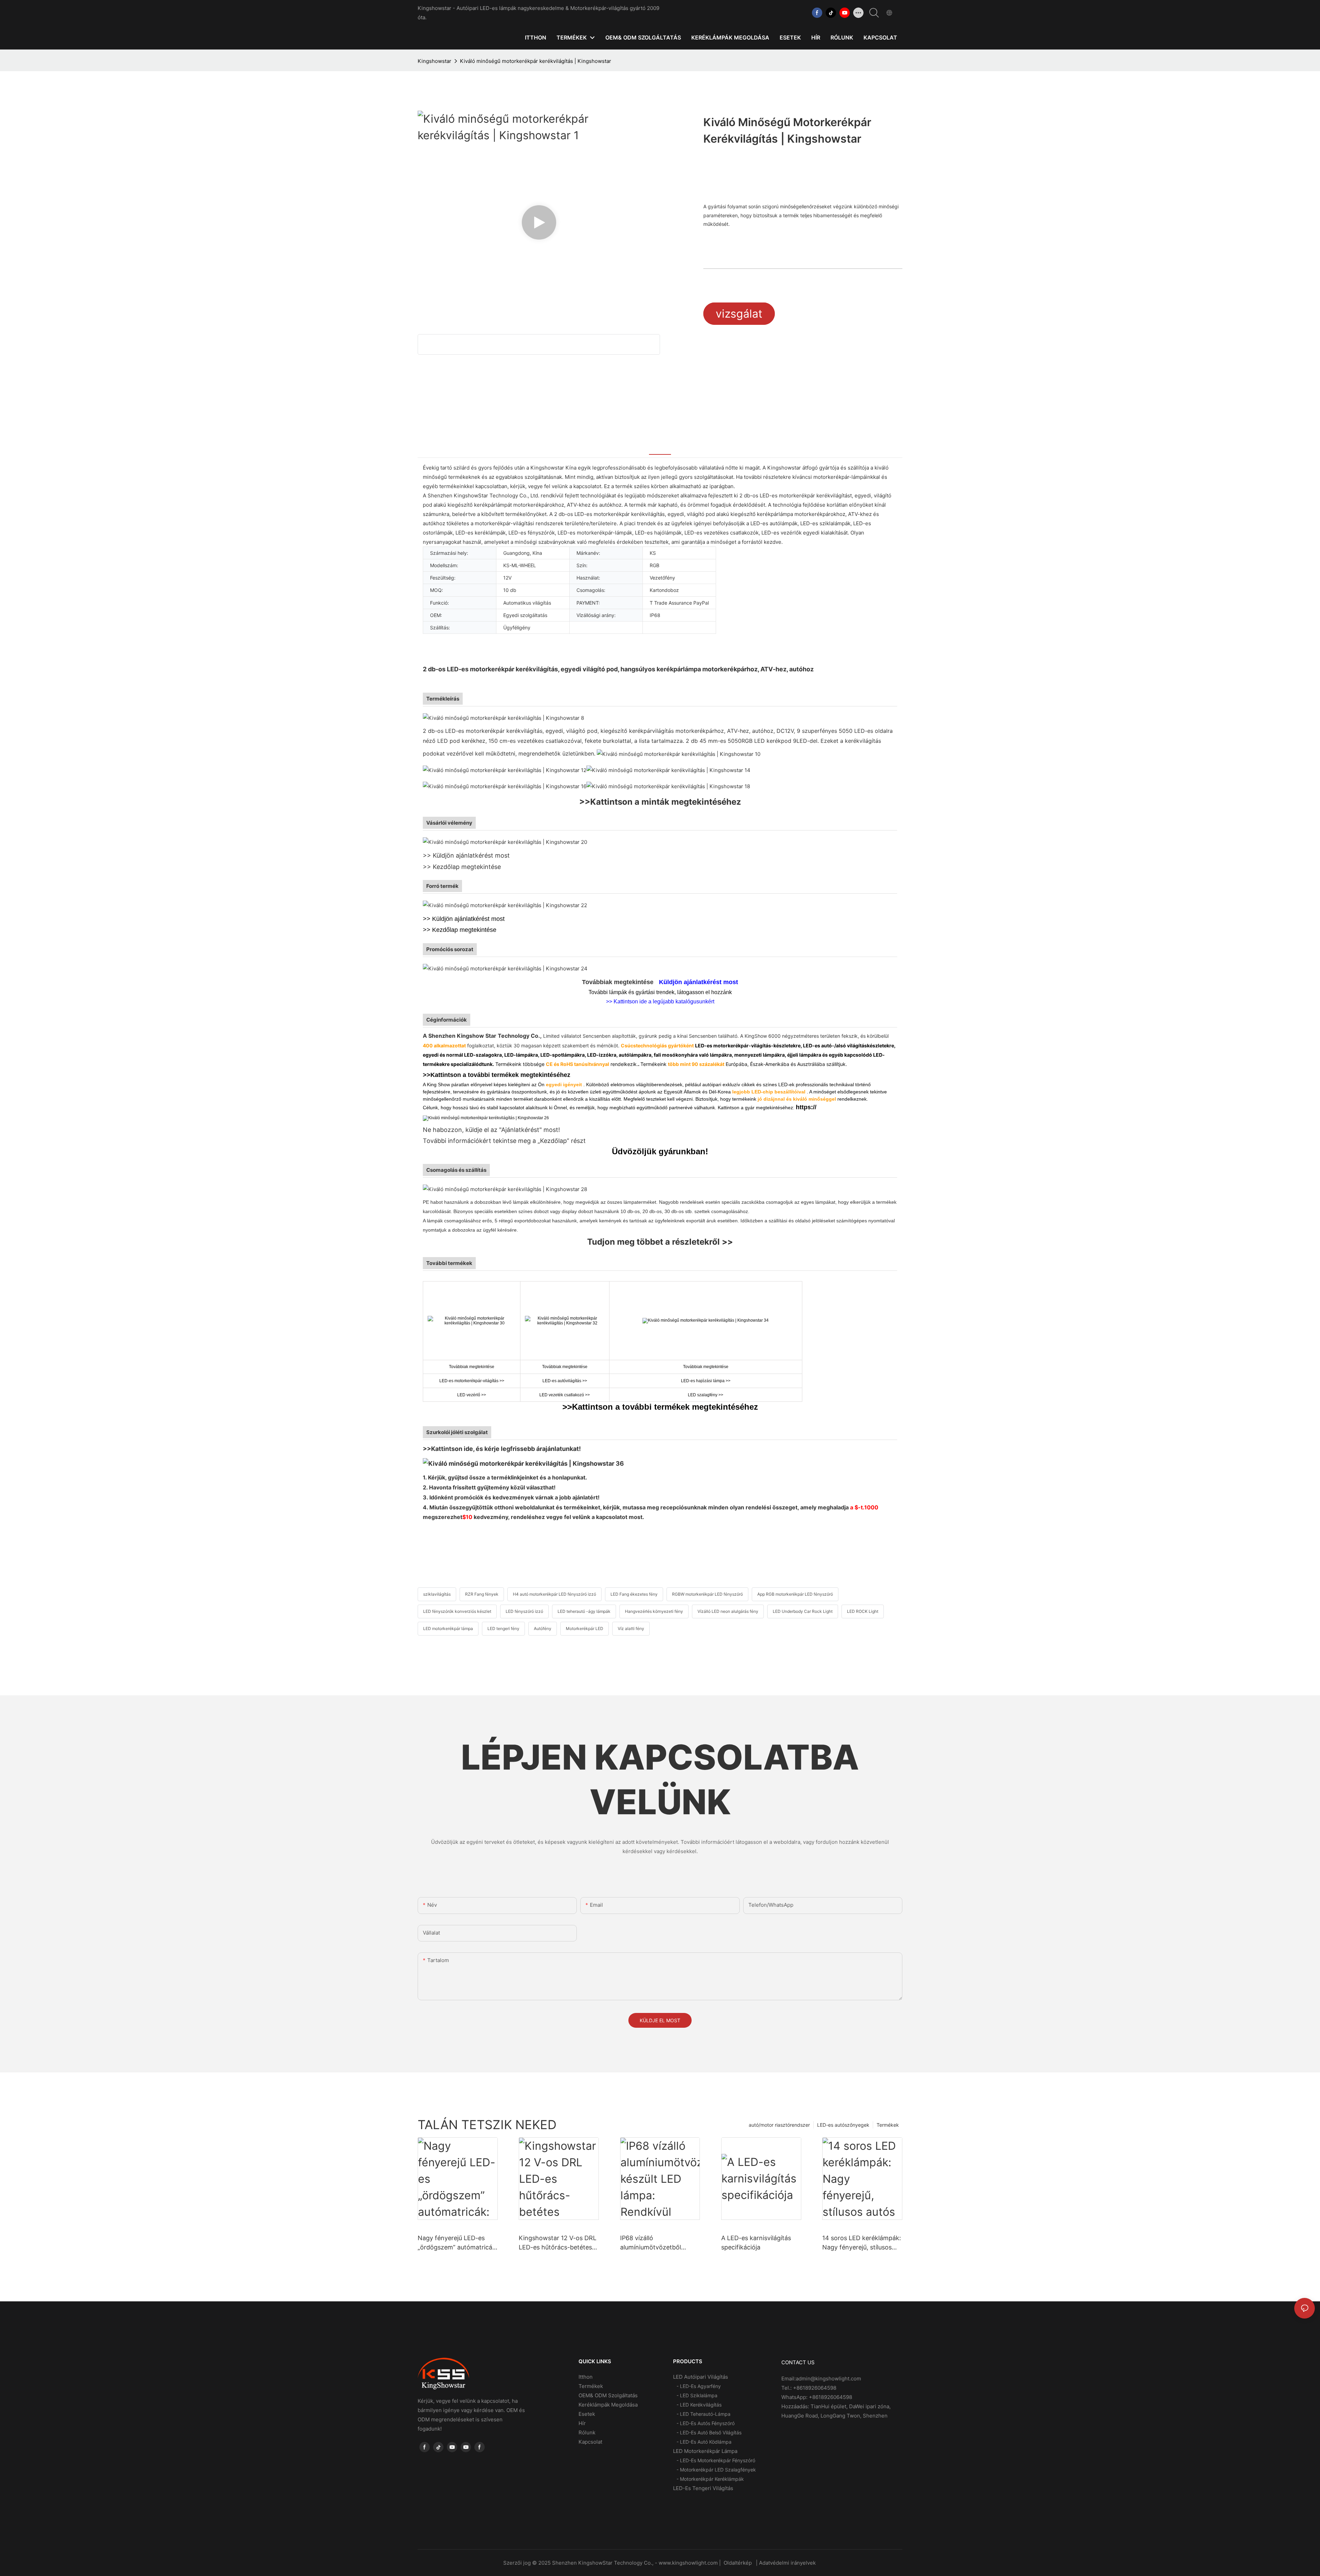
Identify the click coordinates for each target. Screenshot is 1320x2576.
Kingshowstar (434, 61)
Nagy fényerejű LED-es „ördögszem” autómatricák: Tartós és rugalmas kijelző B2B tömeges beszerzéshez (458, 2243)
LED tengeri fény (503, 1628)
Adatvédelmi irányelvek (788, 2563)
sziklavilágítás (437, 1594)
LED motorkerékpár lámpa (448, 1628)
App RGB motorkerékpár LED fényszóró (795, 1594)
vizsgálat (739, 314)
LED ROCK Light (863, 1611)
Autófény (543, 1628)
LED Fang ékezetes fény (634, 1594)
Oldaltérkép (738, 2563)
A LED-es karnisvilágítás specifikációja (756, 2243)
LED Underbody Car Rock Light (803, 1611)
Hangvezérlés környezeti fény (654, 1611)
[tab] (660, 446)
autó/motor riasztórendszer (779, 2125)
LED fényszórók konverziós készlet (457, 1611)
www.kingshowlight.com (689, 2563)
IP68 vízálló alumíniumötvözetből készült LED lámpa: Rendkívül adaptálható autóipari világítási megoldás (653, 2243)
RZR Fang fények (482, 1594)
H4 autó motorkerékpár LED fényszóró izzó (554, 1594)
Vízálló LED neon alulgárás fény (728, 1611)
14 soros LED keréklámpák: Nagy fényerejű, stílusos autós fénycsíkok (862, 2243)
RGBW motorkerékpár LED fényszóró (707, 1594)
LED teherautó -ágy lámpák (584, 1611)
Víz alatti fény (631, 1628)
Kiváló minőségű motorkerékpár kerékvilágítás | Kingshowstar (536, 61)
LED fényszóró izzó (524, 1611)
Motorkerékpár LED (585, 1628)
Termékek (888, 2125)
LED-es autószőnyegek (843, 2125)
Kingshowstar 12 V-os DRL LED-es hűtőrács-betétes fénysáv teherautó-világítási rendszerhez (558, 2243)
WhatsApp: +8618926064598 (817, 2397)
